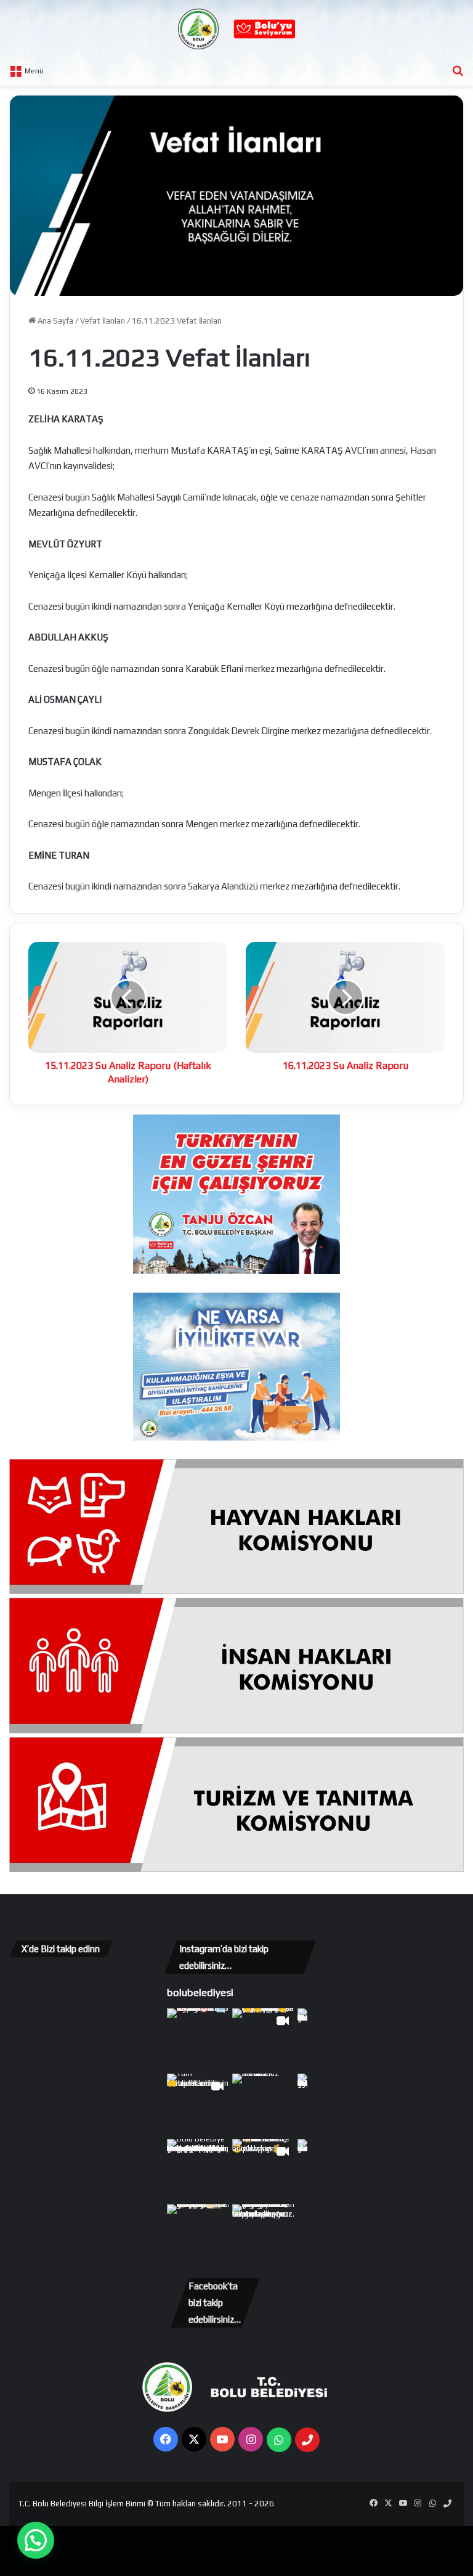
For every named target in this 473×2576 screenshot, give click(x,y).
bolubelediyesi (200, 1992)
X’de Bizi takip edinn (61, 1949)
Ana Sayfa (55, 321)
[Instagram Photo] (198, 2040)
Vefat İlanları (103, 321)
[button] (36, 2540)
